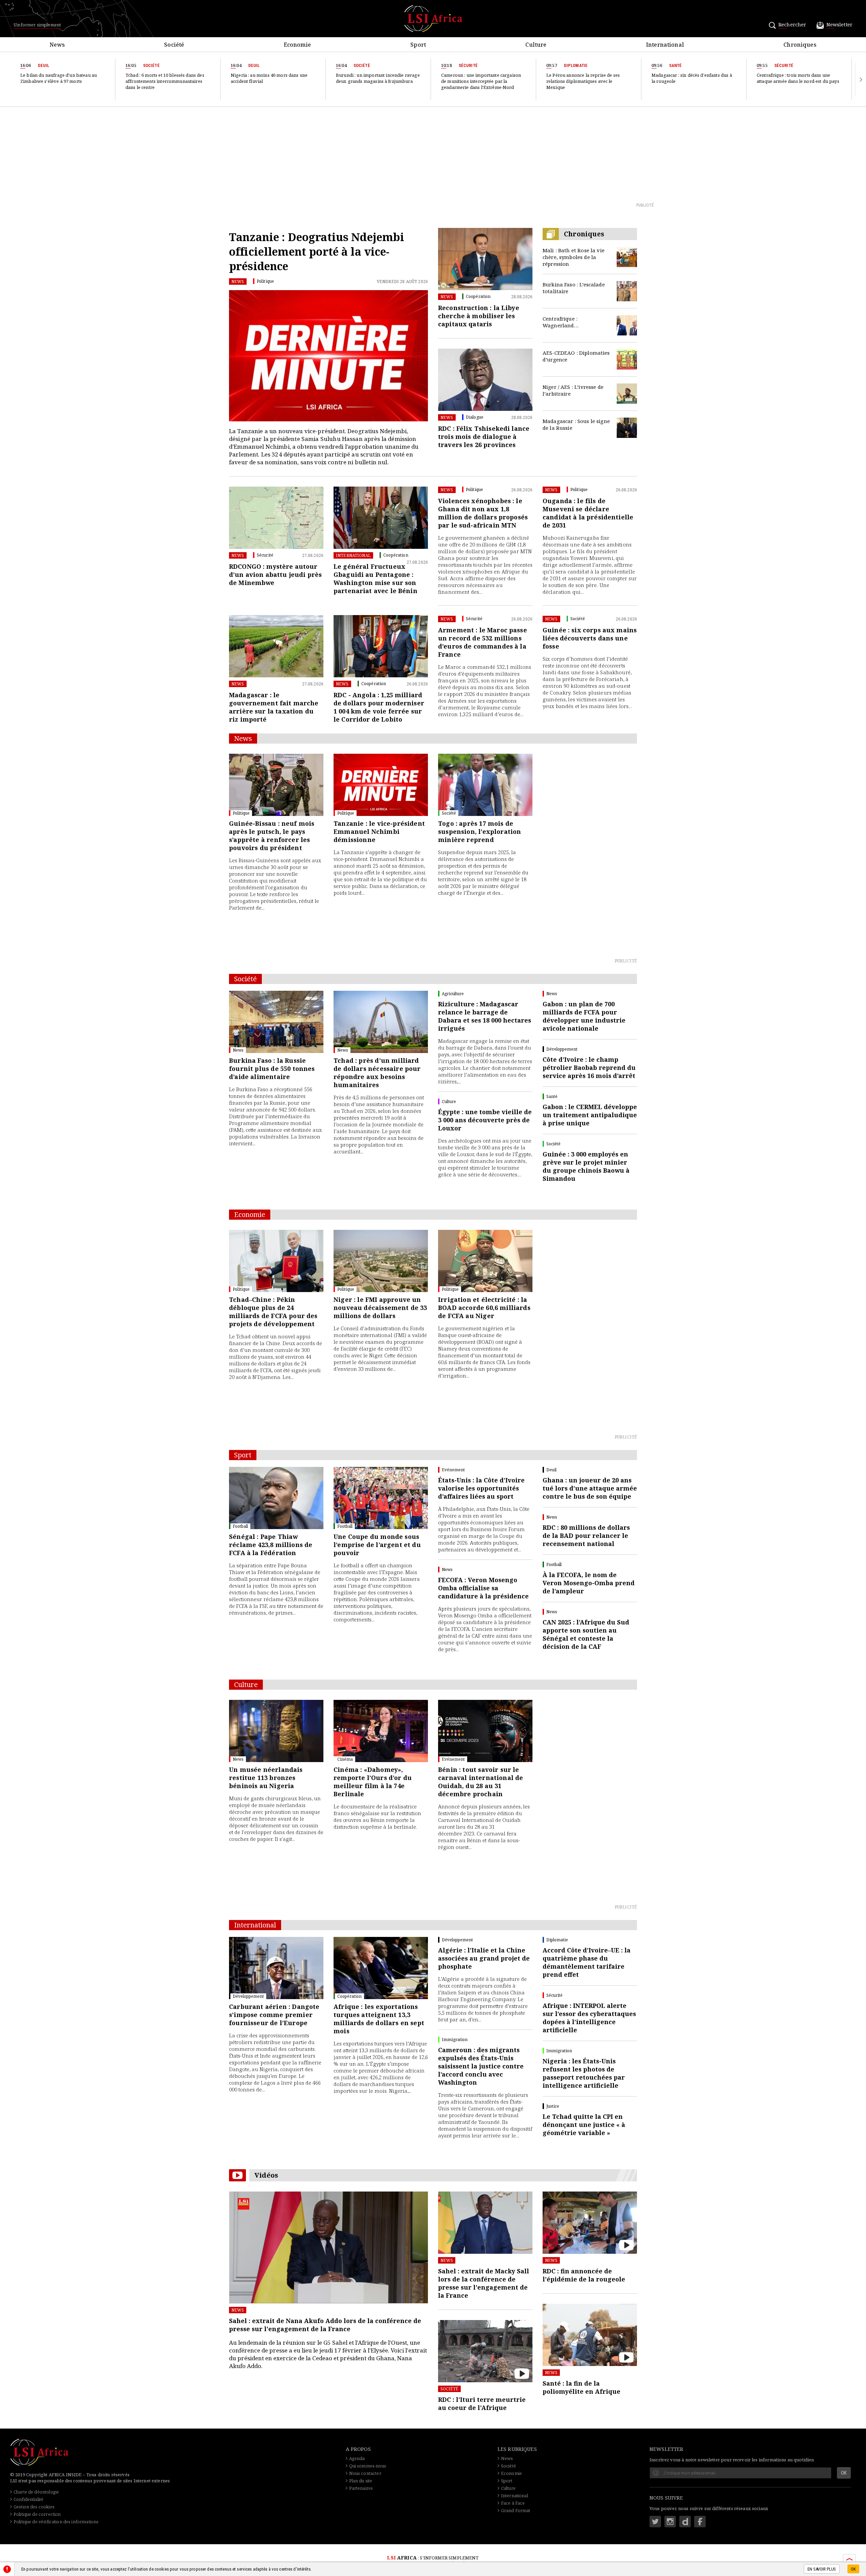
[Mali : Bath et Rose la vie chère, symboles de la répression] (627, 257)
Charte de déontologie (36, 2492)
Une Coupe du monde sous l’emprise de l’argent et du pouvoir (377, 1545)
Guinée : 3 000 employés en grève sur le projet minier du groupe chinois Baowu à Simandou (586, 1166)
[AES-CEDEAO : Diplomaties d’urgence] (627, 359)
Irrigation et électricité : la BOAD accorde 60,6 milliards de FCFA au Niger (484, 1308)
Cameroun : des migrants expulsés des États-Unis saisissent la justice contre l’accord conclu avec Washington (481, 2066)
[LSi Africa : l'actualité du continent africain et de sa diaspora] (433, 19)
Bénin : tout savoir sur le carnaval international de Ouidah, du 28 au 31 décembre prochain (481, 1782)
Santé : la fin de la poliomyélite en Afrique (582, 2387)
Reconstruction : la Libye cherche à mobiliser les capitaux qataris (479, 316)
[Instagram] (670, 2522)
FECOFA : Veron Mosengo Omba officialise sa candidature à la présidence (483, 1588)
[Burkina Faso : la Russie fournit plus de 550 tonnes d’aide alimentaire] (276, 1022)
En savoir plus (822, 2569)
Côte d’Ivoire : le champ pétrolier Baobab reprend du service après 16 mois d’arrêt (589, 1068)
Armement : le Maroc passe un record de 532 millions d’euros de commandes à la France (483, 642)
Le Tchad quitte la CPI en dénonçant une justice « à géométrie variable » (584, 2125)
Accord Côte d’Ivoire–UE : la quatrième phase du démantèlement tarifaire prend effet (587, 1962)
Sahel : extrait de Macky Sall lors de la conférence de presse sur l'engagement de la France (484, 2283)
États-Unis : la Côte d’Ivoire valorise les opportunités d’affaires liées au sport (481, 1488)
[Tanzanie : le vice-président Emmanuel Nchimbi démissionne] (381, 785)
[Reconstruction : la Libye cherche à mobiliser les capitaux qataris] (485, 259)
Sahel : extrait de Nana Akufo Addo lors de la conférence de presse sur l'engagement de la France (325, 2325)
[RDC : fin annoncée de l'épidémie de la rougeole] (590, 2223)
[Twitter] (655, 2522)
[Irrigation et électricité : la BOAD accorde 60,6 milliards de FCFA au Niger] (485, 1261)
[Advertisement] (433, 154)
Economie (511, 2473)
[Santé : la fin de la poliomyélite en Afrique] (590, 2335)
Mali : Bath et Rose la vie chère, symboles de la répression (574, 257)
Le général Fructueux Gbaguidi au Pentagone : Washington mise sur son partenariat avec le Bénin (375, 579)
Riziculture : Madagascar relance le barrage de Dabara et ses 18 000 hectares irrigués (485, 1016)
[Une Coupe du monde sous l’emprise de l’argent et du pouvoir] (381, 1498)
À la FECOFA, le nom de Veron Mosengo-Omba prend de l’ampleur (589, 1583)
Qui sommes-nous (368, 2466)
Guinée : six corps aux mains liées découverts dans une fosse (590, 638)
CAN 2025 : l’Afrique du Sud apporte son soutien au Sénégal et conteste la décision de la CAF (586, 1634)
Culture (508, 2488)
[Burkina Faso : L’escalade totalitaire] (627, 291)
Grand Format (516, 2510)
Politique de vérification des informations (56, 2522)
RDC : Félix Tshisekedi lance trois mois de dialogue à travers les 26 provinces (484, 437)
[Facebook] (700, 2522)
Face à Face (513, 2503)
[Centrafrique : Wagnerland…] (627, 325)
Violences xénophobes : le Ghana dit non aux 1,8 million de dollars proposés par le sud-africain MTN (483, 513)
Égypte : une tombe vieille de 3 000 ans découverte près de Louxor (485, 1120)
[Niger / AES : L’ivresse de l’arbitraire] (627, 394)
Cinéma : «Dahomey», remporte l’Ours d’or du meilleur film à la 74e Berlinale (373, 1782)
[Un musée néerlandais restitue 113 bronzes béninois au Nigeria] (276, 1731)
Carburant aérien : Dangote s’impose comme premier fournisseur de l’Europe (274, 2015)
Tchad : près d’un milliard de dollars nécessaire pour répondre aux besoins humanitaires (377, 1073)
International (353, 555)
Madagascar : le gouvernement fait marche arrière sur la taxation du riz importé (274, 707)
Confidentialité (28, 2499)
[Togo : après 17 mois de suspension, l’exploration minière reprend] (485, 785)
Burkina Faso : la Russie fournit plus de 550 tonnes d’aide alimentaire (272, 1069)
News (238, 282)
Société (449, 2389)
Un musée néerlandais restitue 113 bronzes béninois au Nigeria (266, 1778)
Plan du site (361, 2481)
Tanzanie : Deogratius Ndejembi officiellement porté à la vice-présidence (317, 251)
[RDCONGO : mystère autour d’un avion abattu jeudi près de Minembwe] (276, 518)
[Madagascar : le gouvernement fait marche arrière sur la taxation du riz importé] (276, 646)
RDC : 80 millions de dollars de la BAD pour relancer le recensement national (586, 1536)
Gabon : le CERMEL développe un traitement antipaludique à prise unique (590, 1115)
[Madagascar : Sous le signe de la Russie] (627, 428)
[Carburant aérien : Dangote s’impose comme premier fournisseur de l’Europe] (276, 1968)
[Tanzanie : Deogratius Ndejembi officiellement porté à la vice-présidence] (328, 356)
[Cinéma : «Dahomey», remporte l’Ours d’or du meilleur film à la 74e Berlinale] (381, 1731)
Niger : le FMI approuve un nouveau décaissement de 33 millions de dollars (380, 1308)
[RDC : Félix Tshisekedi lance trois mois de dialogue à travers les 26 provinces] (485, 380)
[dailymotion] (685, 2522)
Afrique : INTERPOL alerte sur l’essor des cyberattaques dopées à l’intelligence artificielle (589, 2018)
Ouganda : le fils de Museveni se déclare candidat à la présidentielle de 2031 (588, 513)
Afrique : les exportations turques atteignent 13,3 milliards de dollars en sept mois (379, 2019)
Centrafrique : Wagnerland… (561, 322)
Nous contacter (365, 2473)
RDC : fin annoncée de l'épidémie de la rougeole (584, 2275)
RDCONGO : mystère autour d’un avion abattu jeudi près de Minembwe (275, 575)
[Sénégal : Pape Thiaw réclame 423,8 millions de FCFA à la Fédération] (276, 1498)
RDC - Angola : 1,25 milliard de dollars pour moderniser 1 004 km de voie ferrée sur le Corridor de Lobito (379, 707)
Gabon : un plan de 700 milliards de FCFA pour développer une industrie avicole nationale (584, 1016)
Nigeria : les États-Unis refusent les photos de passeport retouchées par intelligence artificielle (584, 2073)
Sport (507, 2481)
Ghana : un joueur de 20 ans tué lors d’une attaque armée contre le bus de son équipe (590, 1488)
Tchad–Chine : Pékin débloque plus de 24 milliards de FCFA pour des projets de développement (273, 1312)
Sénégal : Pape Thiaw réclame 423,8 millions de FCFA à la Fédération (271, 1545)
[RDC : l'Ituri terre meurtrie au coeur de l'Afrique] (485, 2351)
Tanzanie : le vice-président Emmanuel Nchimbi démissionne (379, 832)
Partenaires (361, 2488)
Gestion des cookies (34, 2507)
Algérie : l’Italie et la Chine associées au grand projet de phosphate (484, 1958)
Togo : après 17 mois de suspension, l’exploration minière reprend (480, 832)
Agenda (357, 2458)
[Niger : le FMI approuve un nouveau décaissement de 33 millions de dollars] (381, 1261)
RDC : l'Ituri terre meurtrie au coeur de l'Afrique (482, 2404)
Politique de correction (37, 2514)
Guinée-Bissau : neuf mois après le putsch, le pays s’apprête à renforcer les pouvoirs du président (272, 836)
